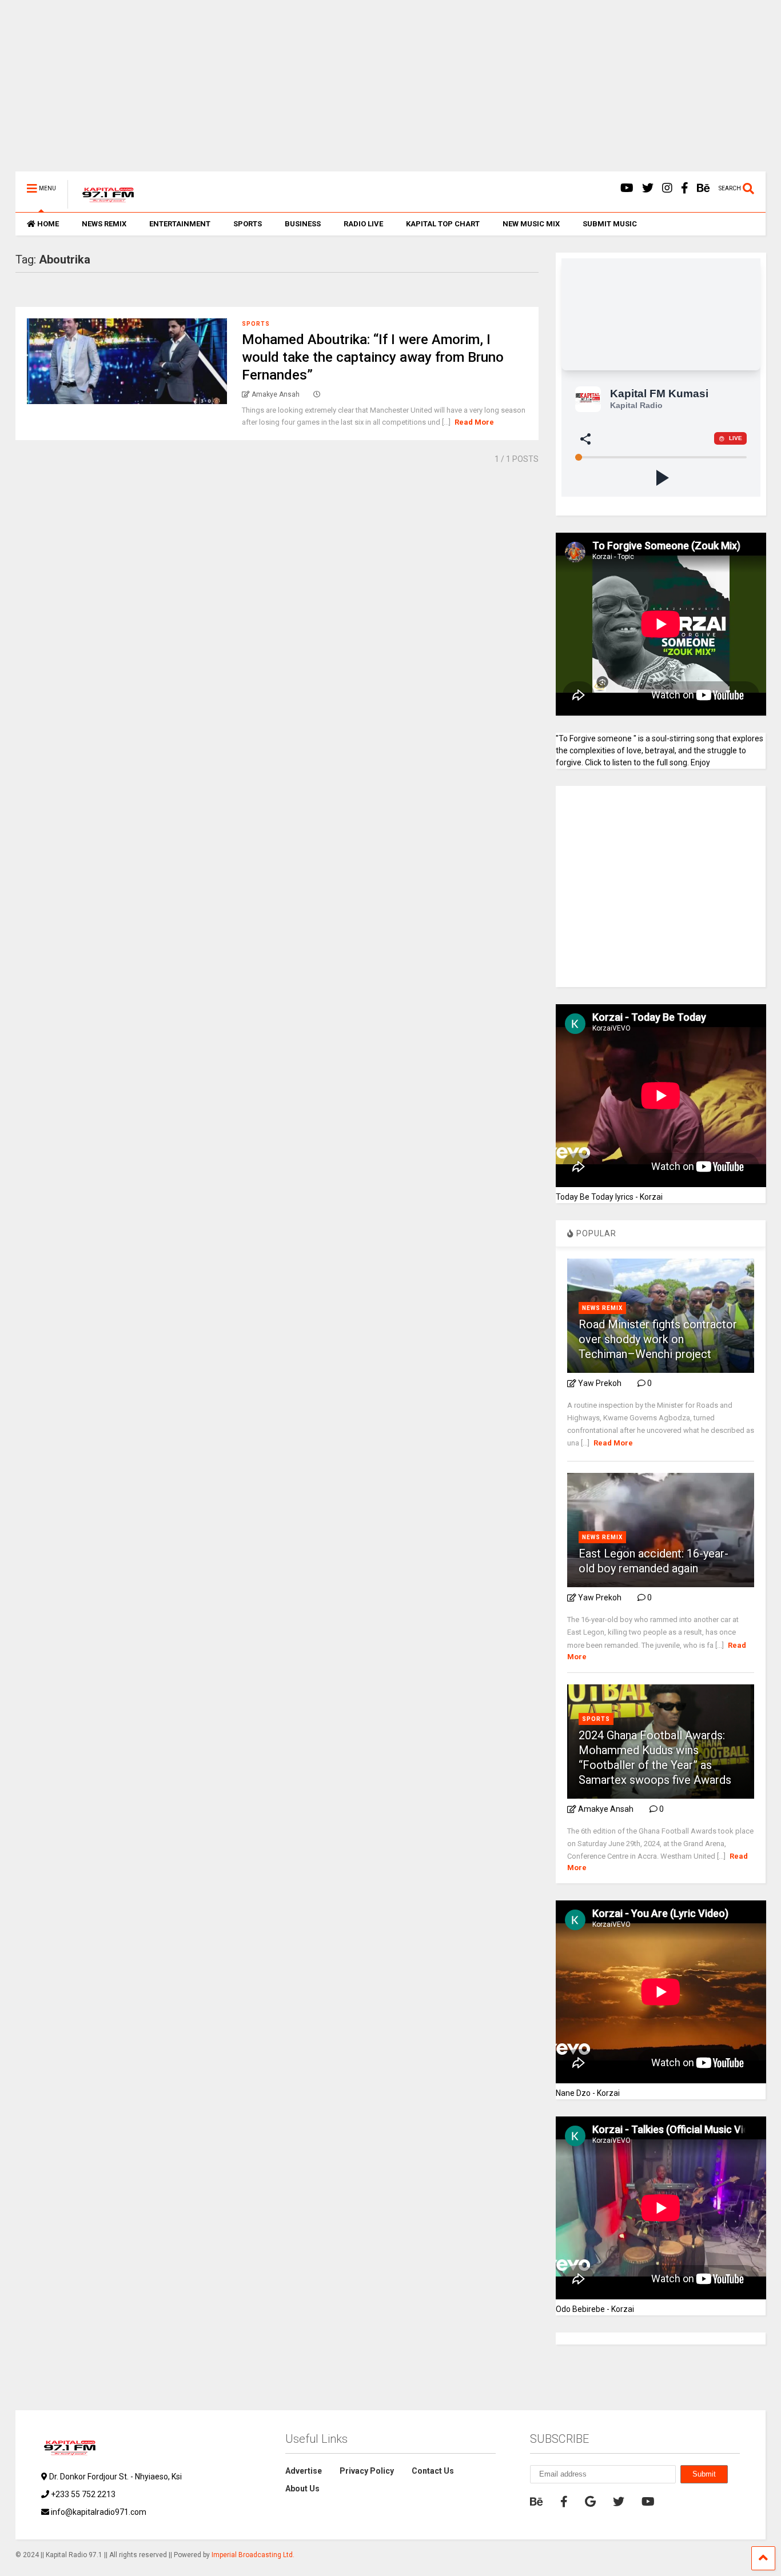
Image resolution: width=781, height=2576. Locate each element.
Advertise (304, 2471)
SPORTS (248, 224)
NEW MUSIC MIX (531, 224)
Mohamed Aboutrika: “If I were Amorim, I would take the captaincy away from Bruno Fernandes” (373, 357)
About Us (302, 2489)
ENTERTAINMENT (180, 224)
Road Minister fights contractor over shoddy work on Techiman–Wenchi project (658, 1339)
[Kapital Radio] (102, 203)
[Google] (590, 2502)
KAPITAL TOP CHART (443, 224)
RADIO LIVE (363, 224)
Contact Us (433, 2471)
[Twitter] (648, 188)
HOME (48, 224)
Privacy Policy (367, 2471)
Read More (474, 422)
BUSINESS (303, 224)
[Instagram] (667, 188)
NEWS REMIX (104, 224)
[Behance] (704, 188)
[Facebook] (685, 188)
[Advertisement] (358, 91)
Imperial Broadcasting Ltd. (253, 2555)
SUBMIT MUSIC (610, 224)
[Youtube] (627, 188)
